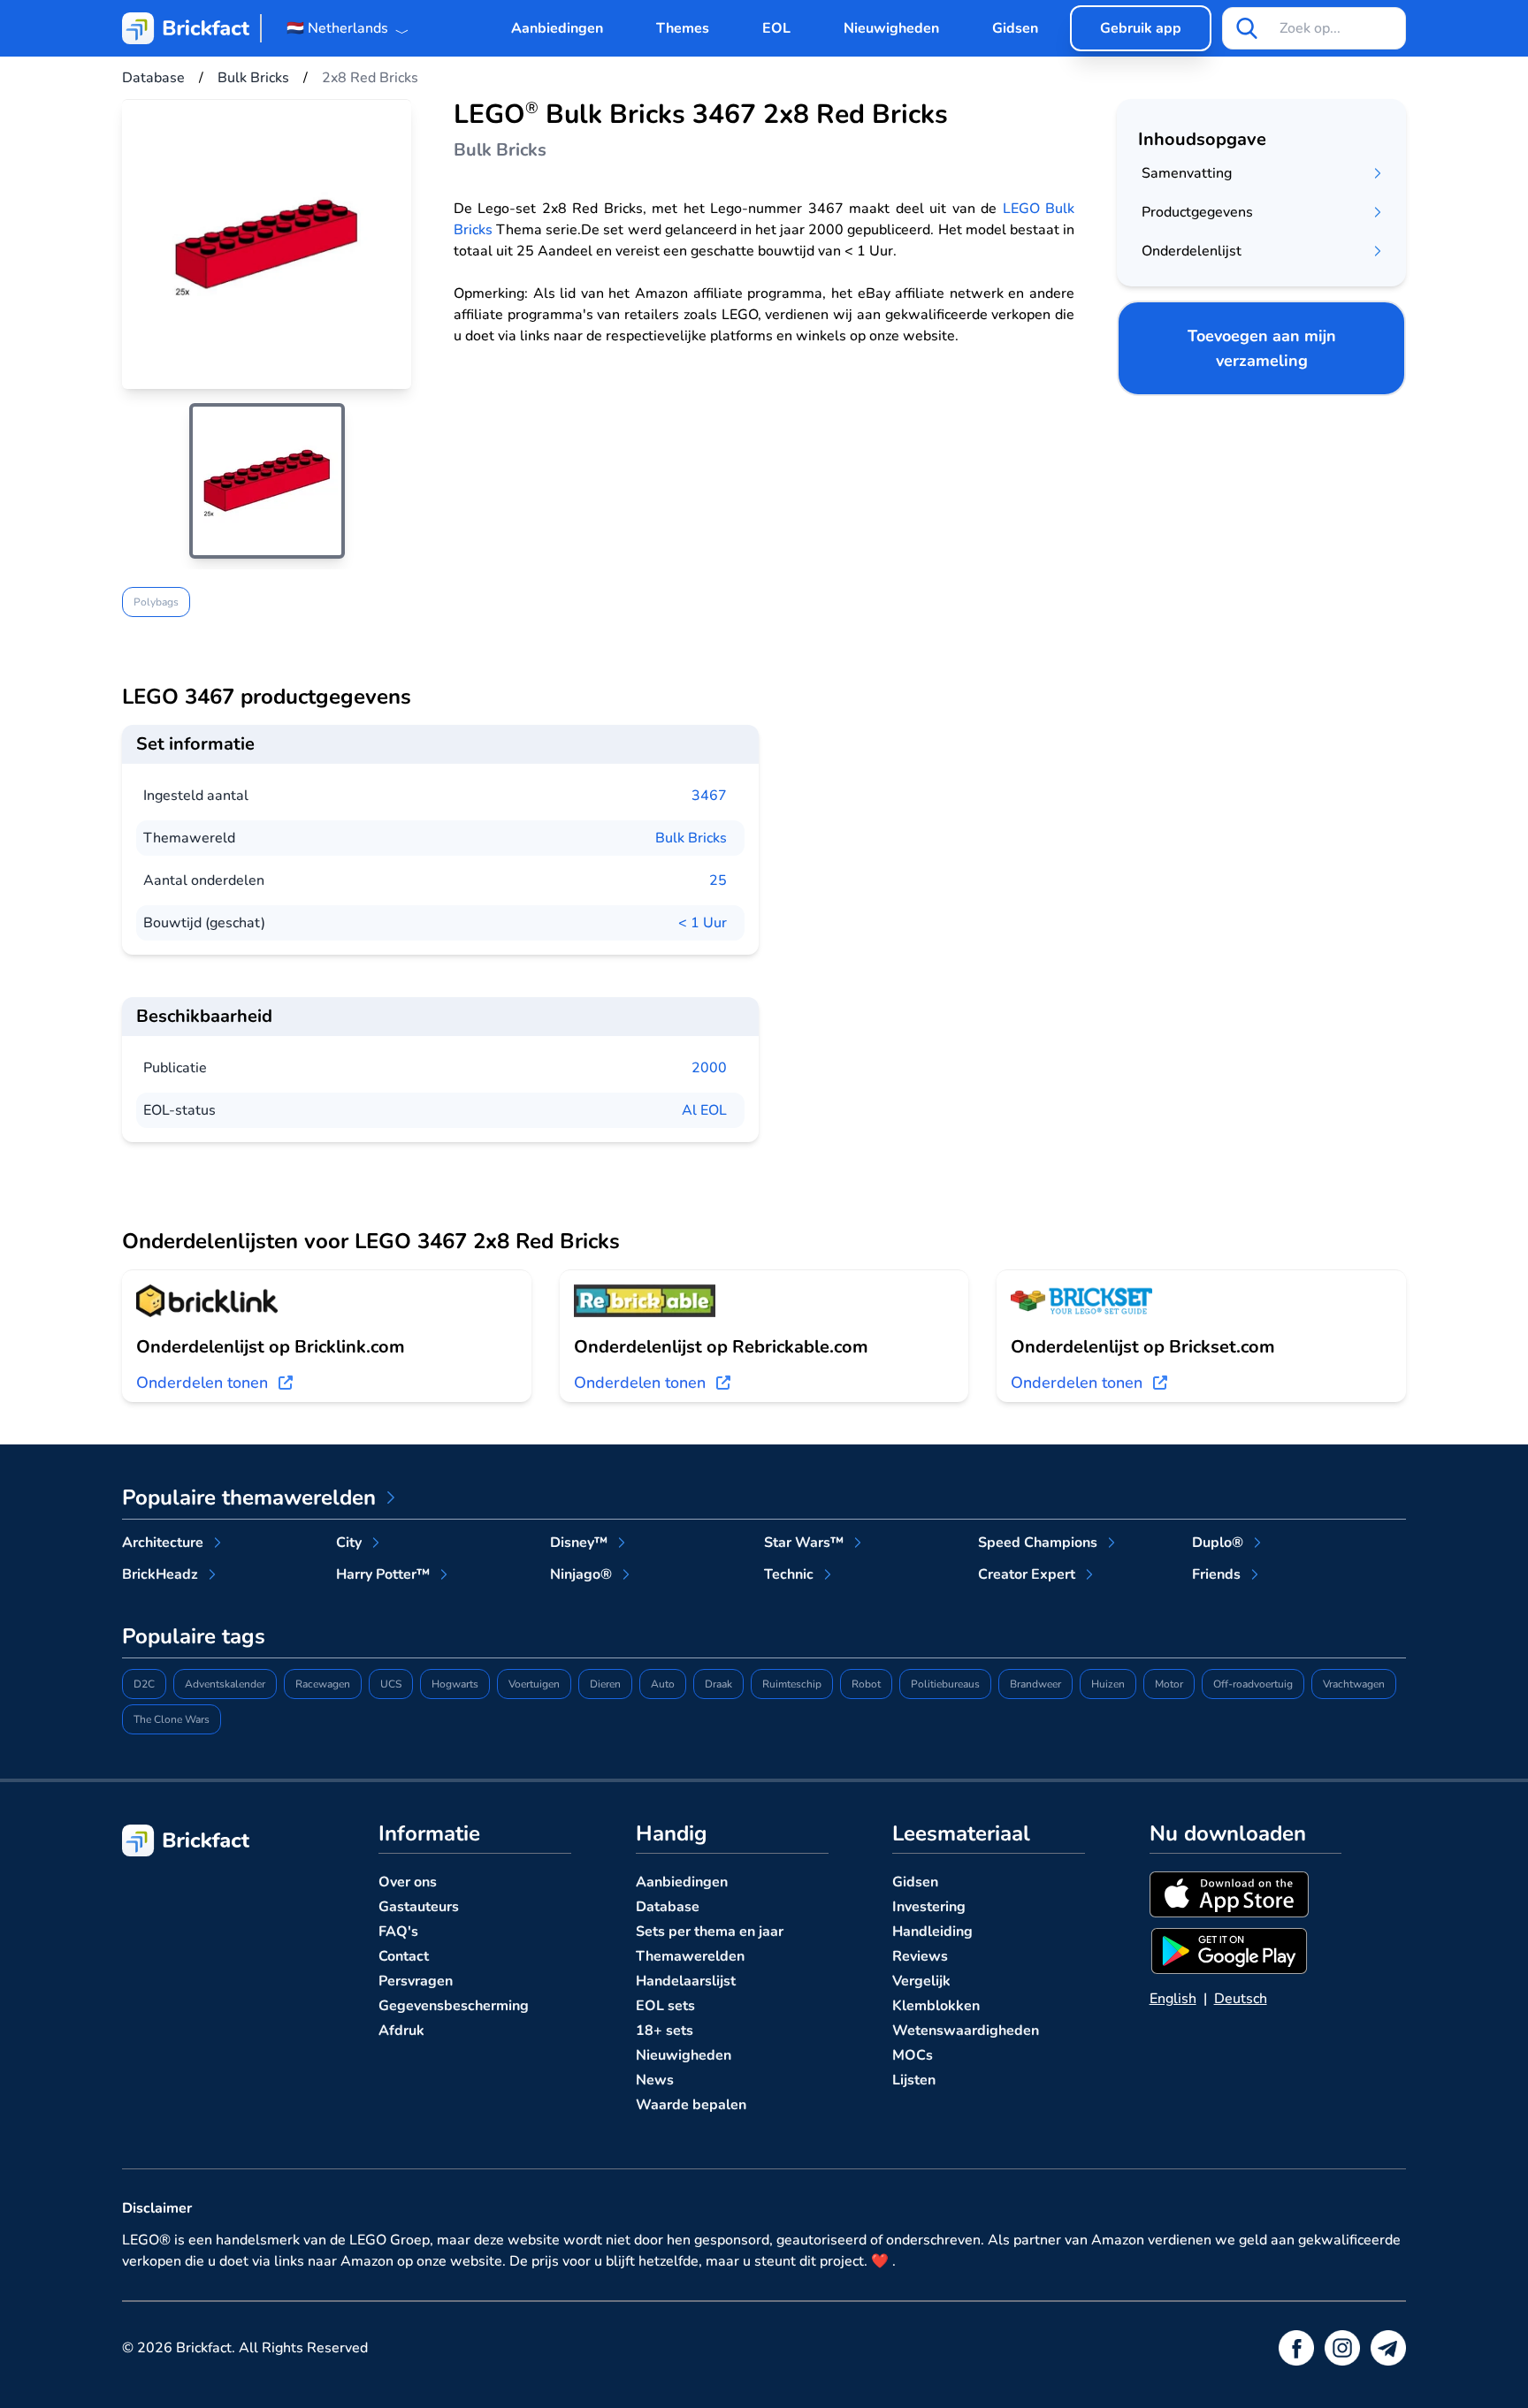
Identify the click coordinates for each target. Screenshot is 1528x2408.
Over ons (408, 1882)
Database (668, 1907)
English (1173, 1999)
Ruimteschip (792, 1684)
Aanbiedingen (557, 28)
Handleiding (932, 1932)
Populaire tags (194, 1636)
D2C (144, 1684)
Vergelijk (921, 1981)
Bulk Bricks (691, 838)
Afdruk (401, 2031)
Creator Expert (1027, 1574)
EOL (776, 28)
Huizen (1108, 1684)
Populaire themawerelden (249, 1497)
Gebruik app (1141, 28)
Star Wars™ (804, 1543)
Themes (683, 28)
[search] (1247, 28)
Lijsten (914, 2080)
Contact (404, 1956)
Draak (718, 1684)
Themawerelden (690, 1956)
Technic (789, 1574)
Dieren (605, 1684)
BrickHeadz (160, 1574)
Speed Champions (1038, 1543)
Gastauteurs (419, 1907)
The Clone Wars (172, 1719)
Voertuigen (534, 1684)
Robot (866, 1684)
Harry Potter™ (383, 1574)
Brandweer (1035, 1684)
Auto (663, 1684)
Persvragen (416, 1981)
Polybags (156, 602)
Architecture (163, 1543)
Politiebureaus (945, 1684)
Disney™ (579, 1543)
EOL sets (665, 2006)
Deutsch (1241, 1999)
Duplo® (1218, 1543)
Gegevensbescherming (454, 2006)
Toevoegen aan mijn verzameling (1262, 348)
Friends (1216, 1574)
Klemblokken (936, 2006)
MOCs (913, 2055)
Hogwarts (455, 1684)
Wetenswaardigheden (966, 2031)
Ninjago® (581, 1574)
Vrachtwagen (1354, 1684)
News (655, 2080)
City (349, 1543)
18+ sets (665, 2031)
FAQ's (398, 1932)
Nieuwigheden (891, 28)
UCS (391, 1684)
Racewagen (323, 1684)
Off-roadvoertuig (1253, 1684)
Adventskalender (225, 1684)
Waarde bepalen (691, 2105)
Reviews (920, 1956)
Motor (1169, 1684)
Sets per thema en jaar (710, 1932)
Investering (929, 1907)
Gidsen (1015, 28)
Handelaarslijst (686, 1981)
